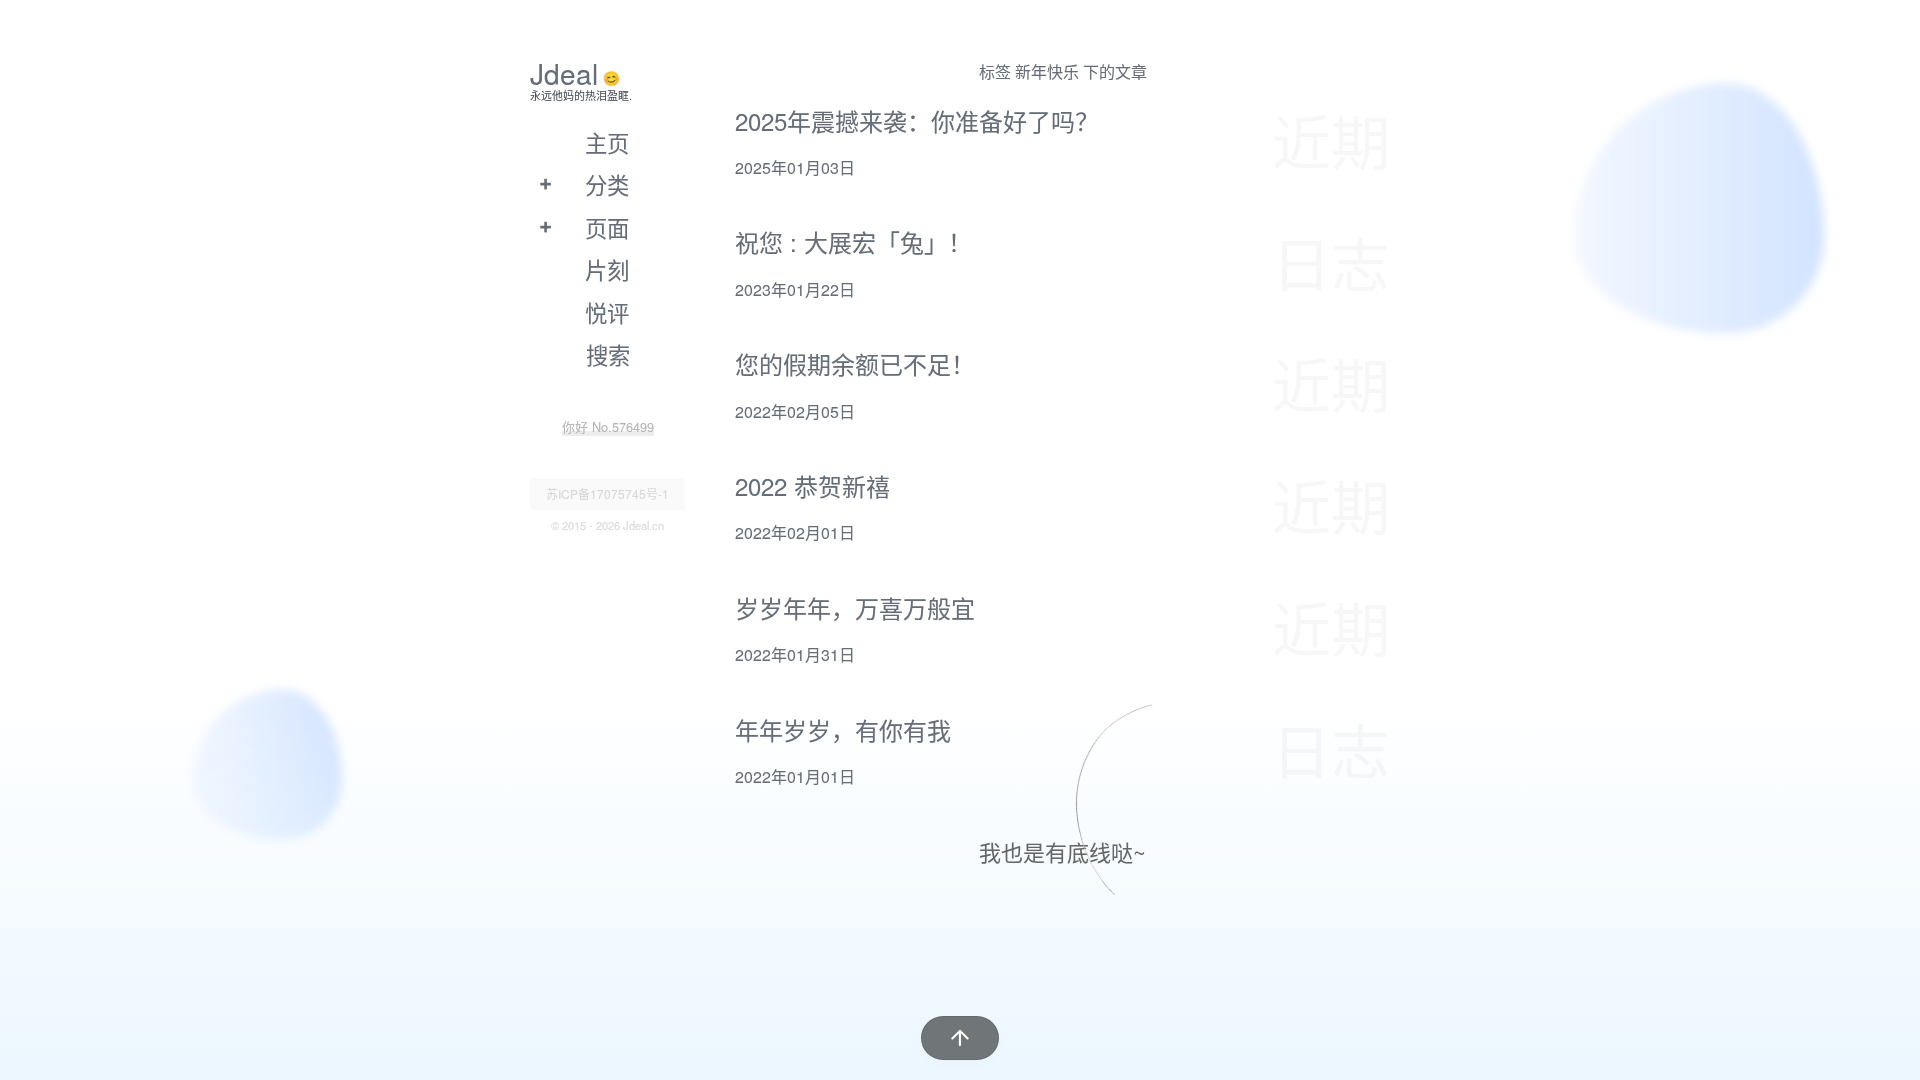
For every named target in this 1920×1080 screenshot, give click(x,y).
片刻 (607, 269)
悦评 (607, 312)
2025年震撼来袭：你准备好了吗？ (917, 120)
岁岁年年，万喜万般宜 (855, 607)
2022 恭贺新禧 (812, 485)
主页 (607, 142)
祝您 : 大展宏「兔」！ (853, 241)
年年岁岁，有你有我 (843, 729)
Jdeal (564, 73)
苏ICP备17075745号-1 (607, 493)
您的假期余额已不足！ (855, 363)
